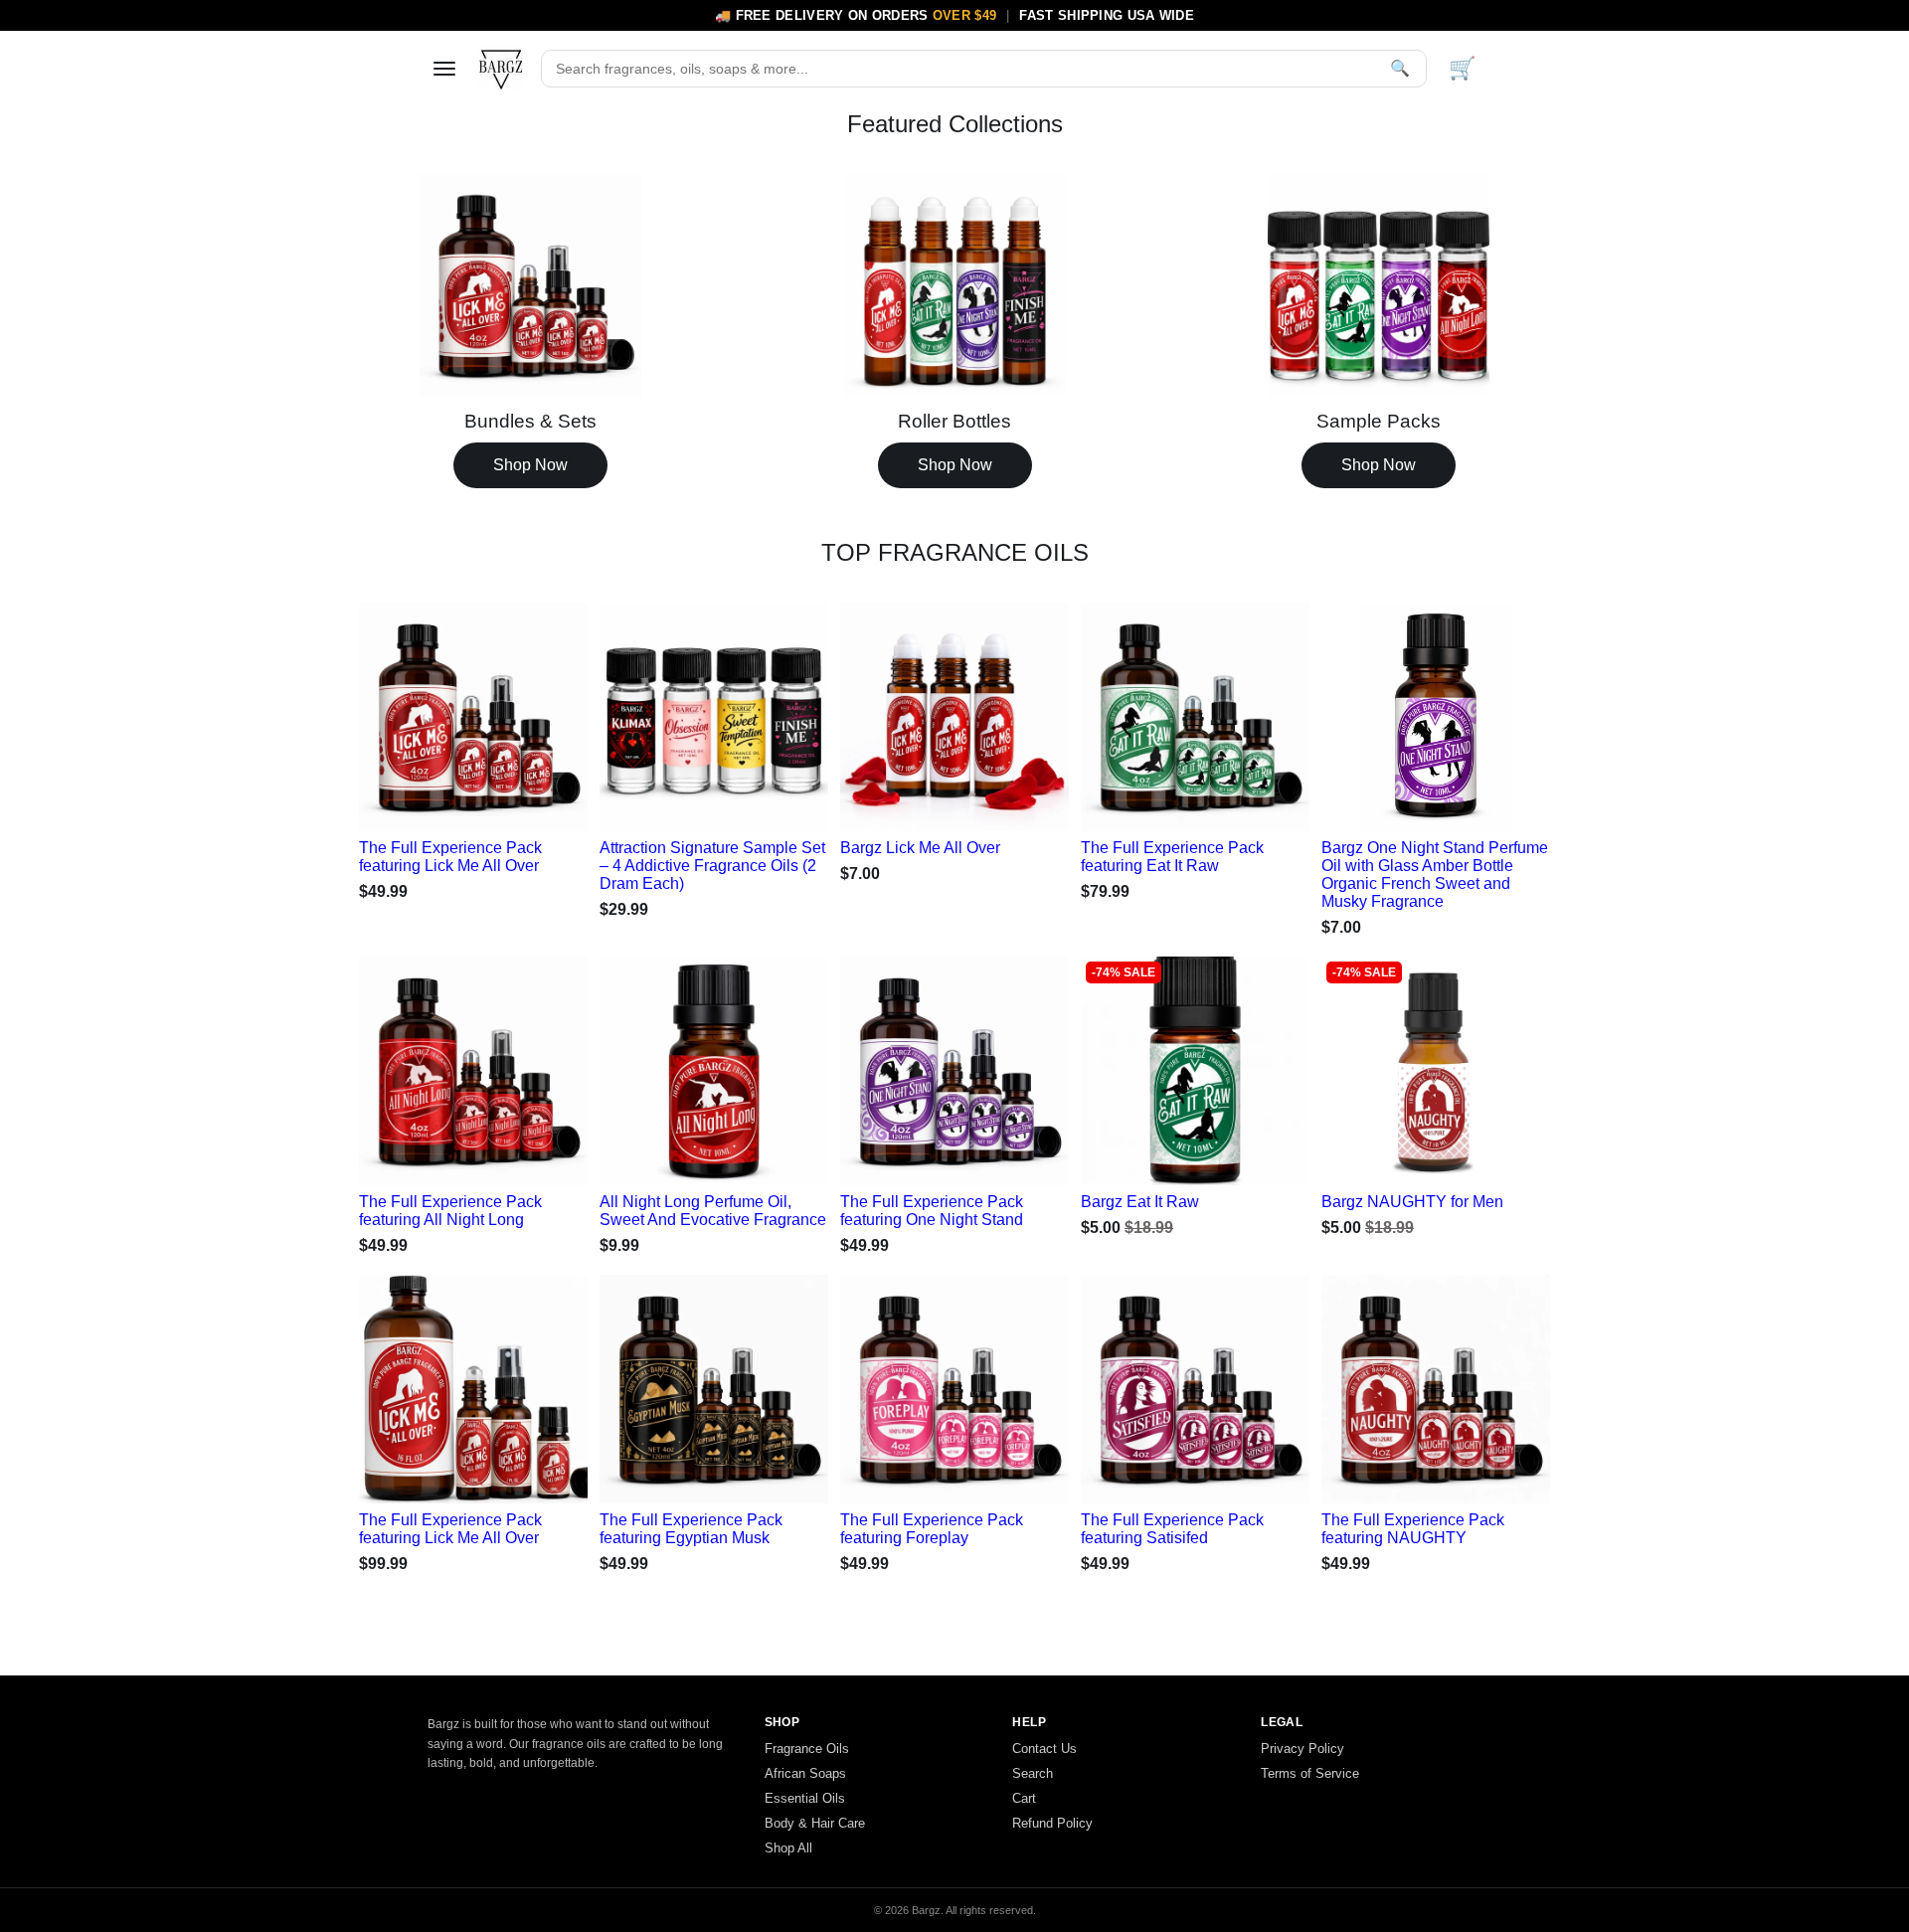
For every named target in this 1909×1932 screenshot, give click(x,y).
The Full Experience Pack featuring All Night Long (450, 1211)
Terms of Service (1310, 1773)
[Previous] (395, 712)
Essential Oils (805, 1798)
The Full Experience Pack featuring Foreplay (932, 1529)
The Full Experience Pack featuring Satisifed (1172, 1529)
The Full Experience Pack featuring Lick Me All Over (450, 857)
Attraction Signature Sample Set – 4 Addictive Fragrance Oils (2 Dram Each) (712, 866)
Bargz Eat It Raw (1140, 1202)
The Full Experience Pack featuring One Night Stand (932, 1211)
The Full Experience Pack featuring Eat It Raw (1172, 857)
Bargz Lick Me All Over (920, 848)
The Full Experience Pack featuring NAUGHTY (1413, 1529)
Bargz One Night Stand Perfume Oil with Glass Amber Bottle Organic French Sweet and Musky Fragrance (1435, 875)
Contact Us (1044, 1749)
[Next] (552, 712)
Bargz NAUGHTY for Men (1412, 1202)
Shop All (788, 1848)
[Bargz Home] (501, 69)
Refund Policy (1052, 1823)
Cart (1024, 1798)
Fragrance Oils (807, 1749)
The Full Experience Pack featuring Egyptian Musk (691, 1529)
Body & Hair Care (815, 1823)
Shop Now (530, 465)
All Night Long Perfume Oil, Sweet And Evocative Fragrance (713, 1211)
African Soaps (805, 1773)
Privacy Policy (1302, 1749)
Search (1033, 1773)
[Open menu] (444, 69)
